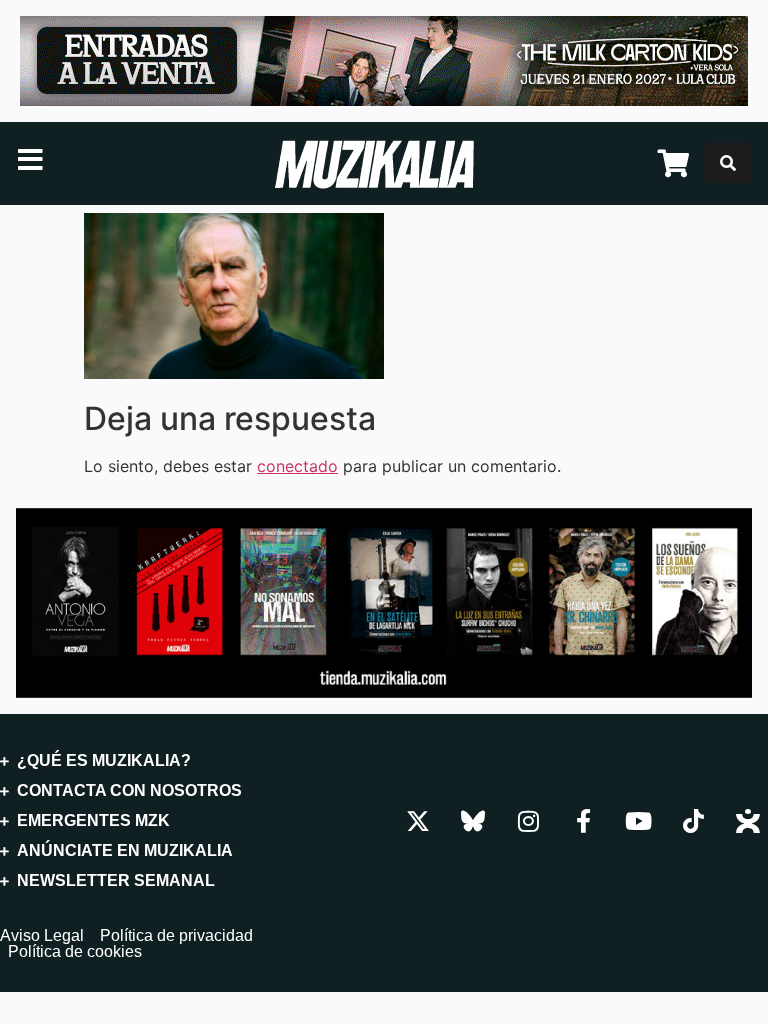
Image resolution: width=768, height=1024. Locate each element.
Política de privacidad (176, 936)
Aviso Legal (42, 936)
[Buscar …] (728, 163)
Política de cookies (75, 952)
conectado (297, 466)
